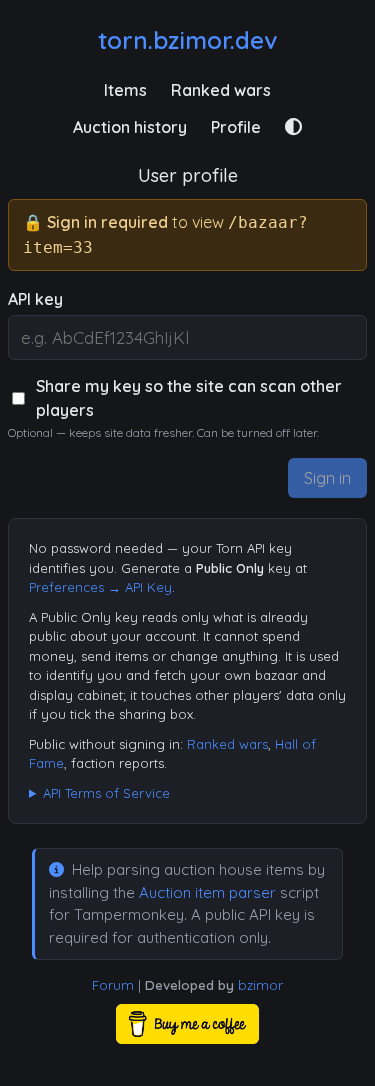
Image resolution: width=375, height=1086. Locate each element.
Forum (113, 985)
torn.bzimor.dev (187, 40)
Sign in (327, 478)
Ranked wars (221, 90)
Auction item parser (207, 892)
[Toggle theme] (293, 127)
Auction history (130, 127)
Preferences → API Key (100, 587)
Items (125, 90)
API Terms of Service (106, 793)
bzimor (260, 985)
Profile (236, 127)
